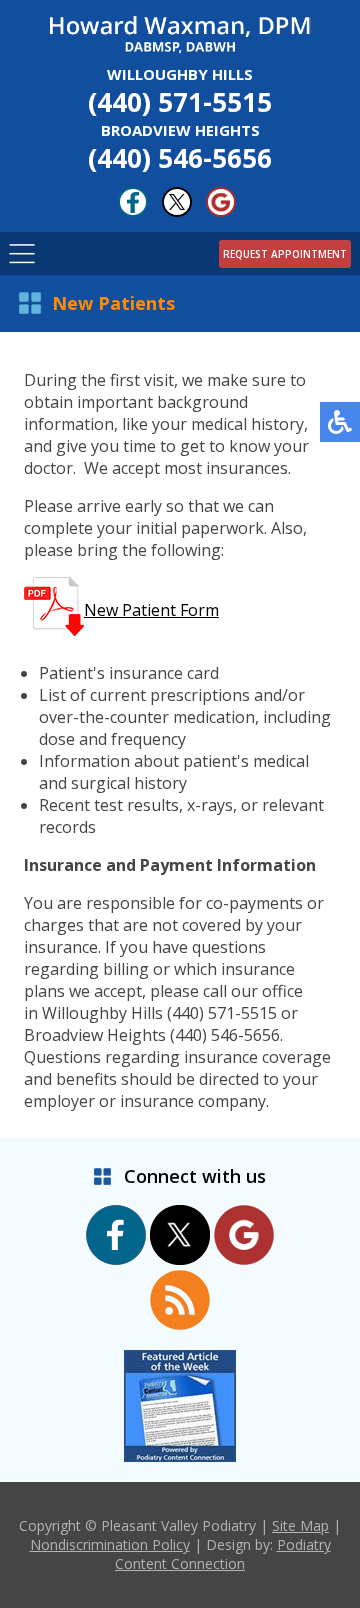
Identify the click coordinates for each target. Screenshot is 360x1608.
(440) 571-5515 (180, 92)
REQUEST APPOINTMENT (285, 254)
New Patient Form (151, 610)
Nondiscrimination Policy (110, 1544)
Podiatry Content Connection (223, 1554)
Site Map (300, 1525)
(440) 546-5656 (180, 148)
